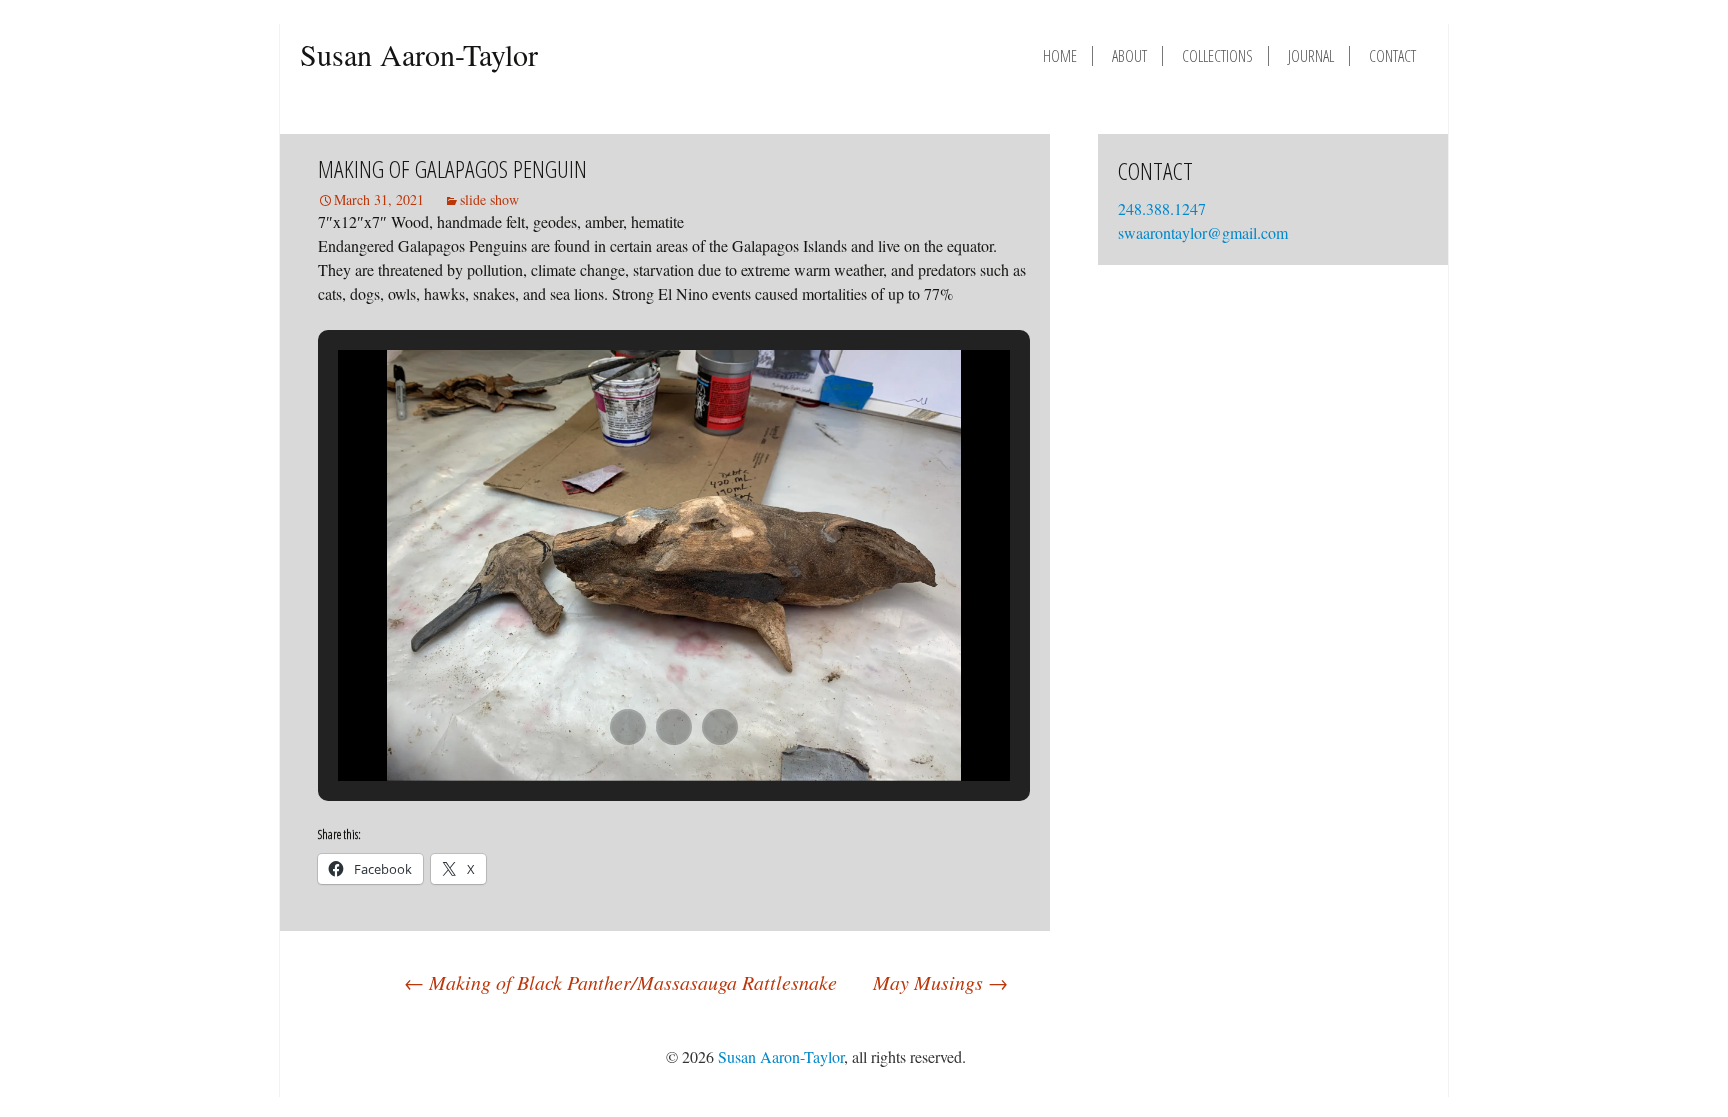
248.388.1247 (1164, 208)
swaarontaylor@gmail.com (1203, 232)
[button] (628, 727)
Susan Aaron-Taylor (419, 54)
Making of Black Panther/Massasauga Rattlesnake (620, 982)
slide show (489, 199)
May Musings (940, 982)
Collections (1217, 56)
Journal (1311, 56)
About (1129, 56)
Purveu (1358, 1056)
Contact (1392, 56)
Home (1060, 56)
